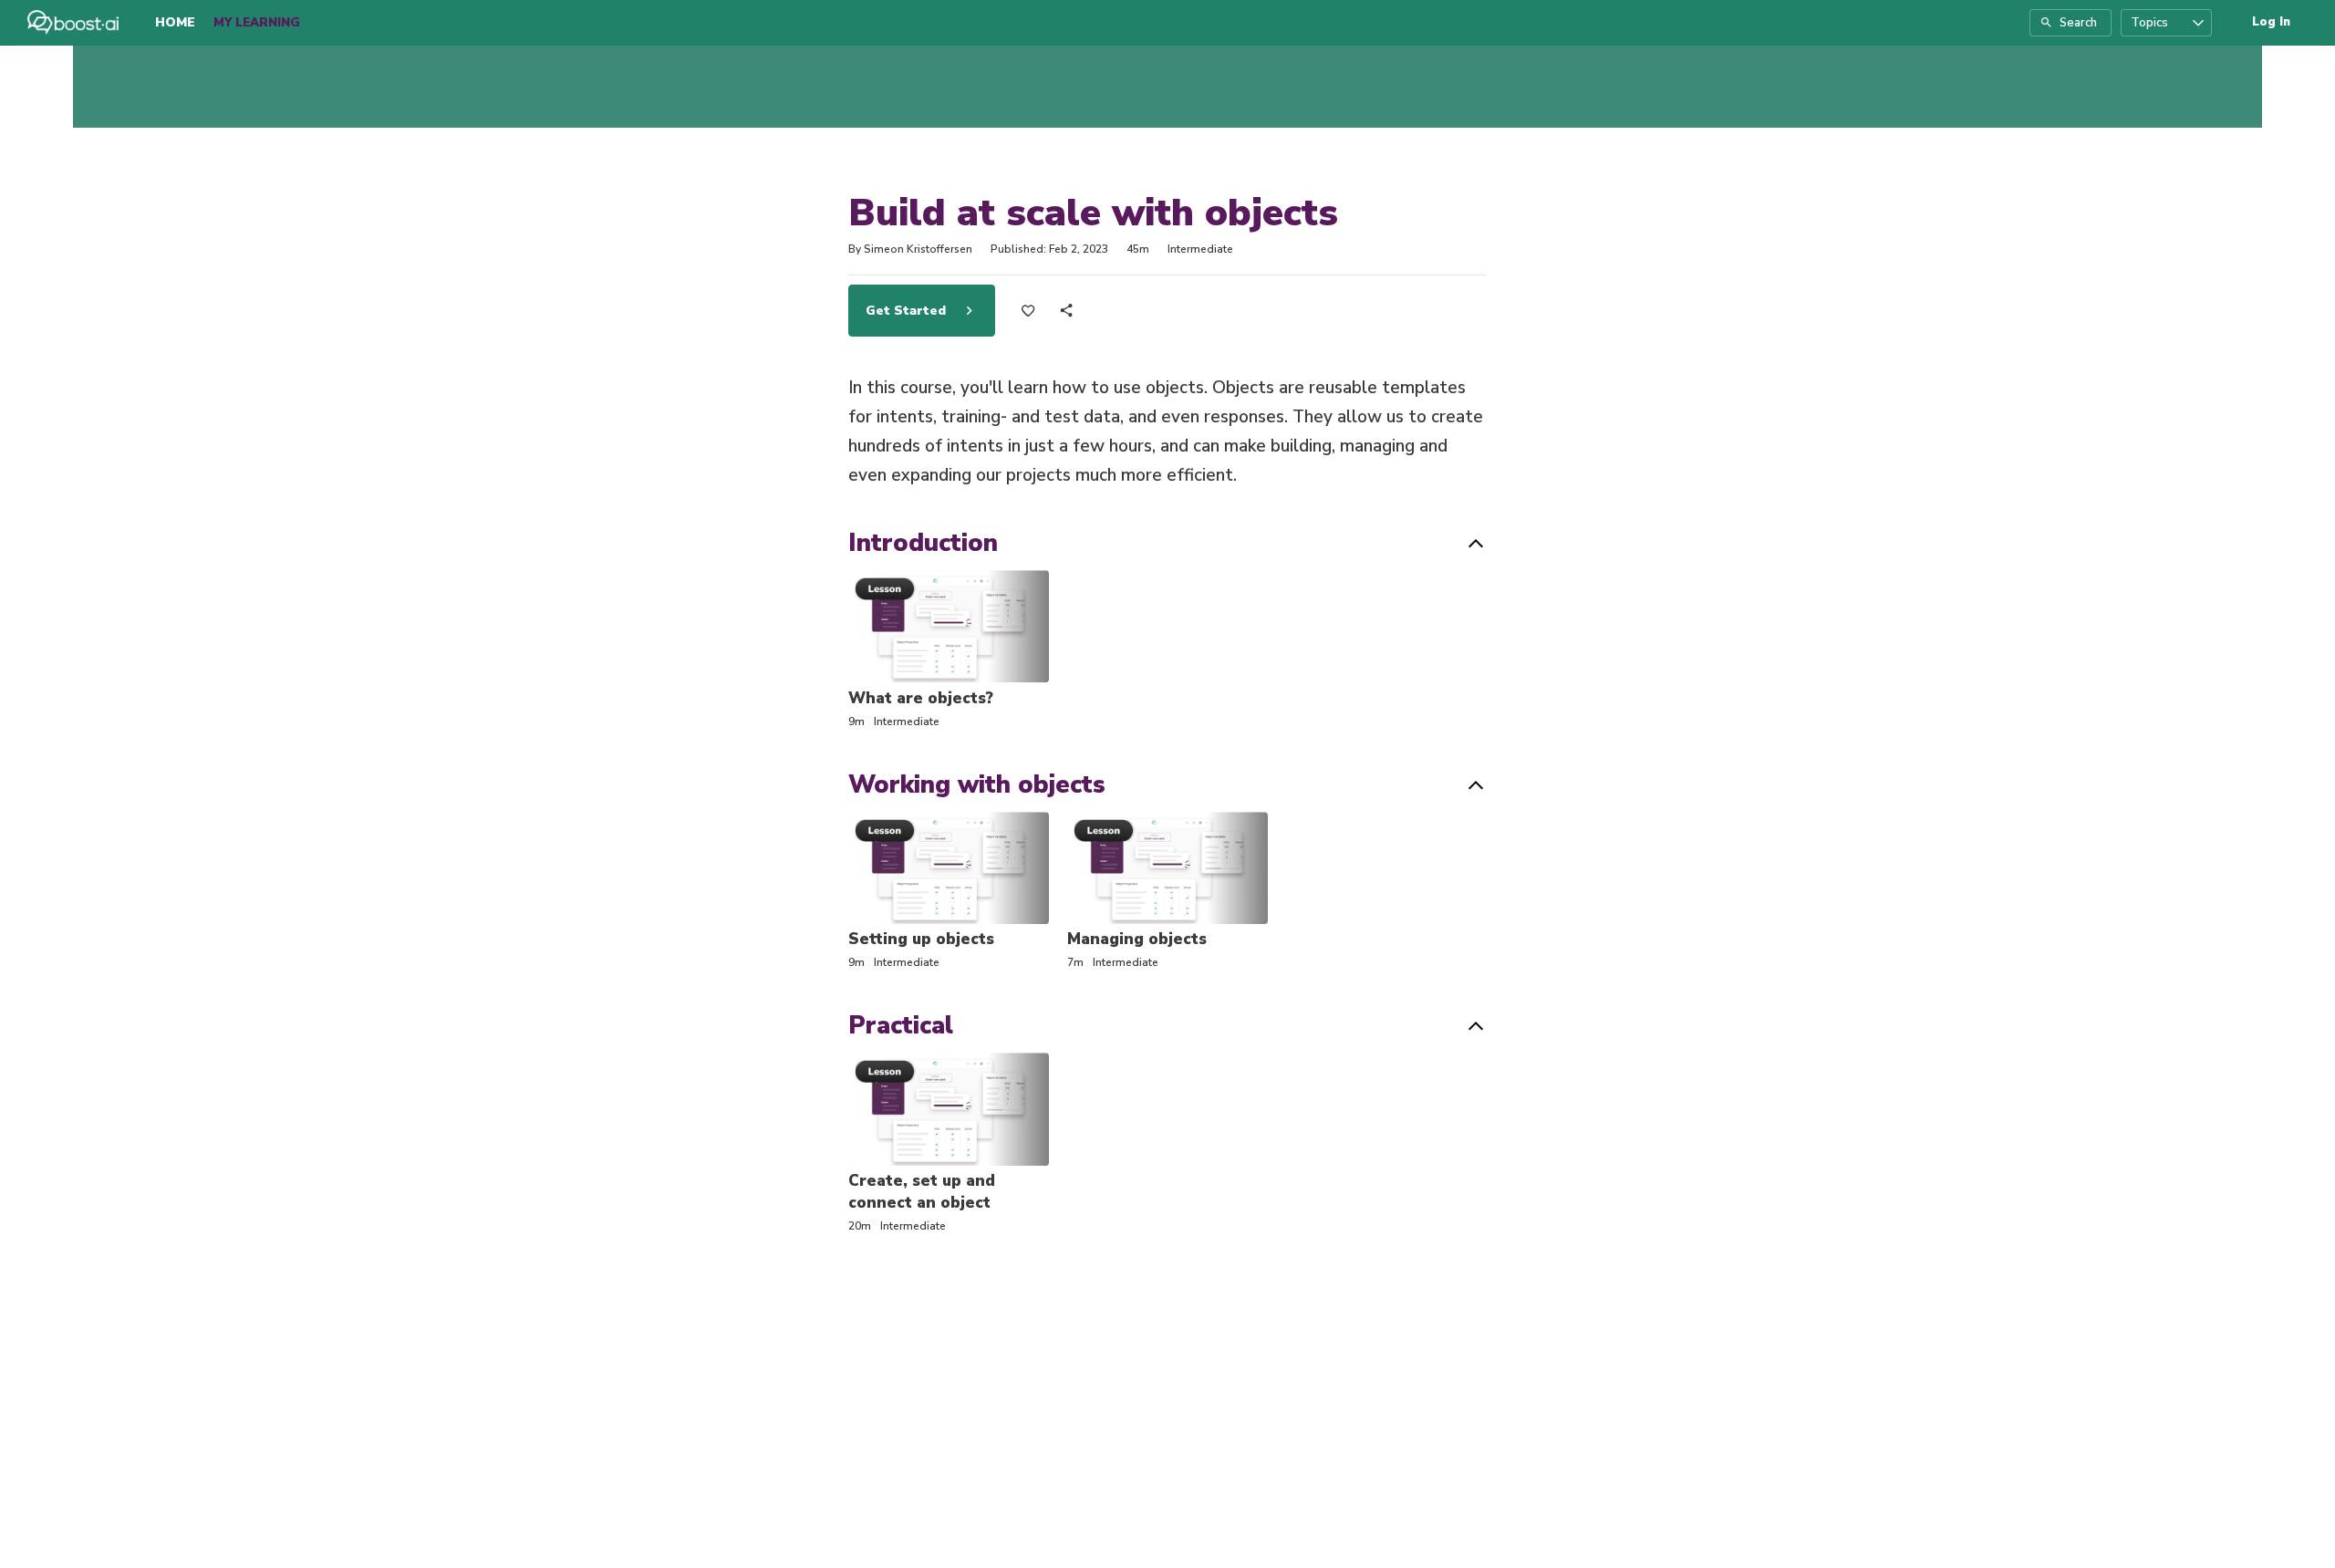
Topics (2149, 23)
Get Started (908, 311)
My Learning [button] (257, 23)
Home (175, 22)
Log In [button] (2271, 22)
